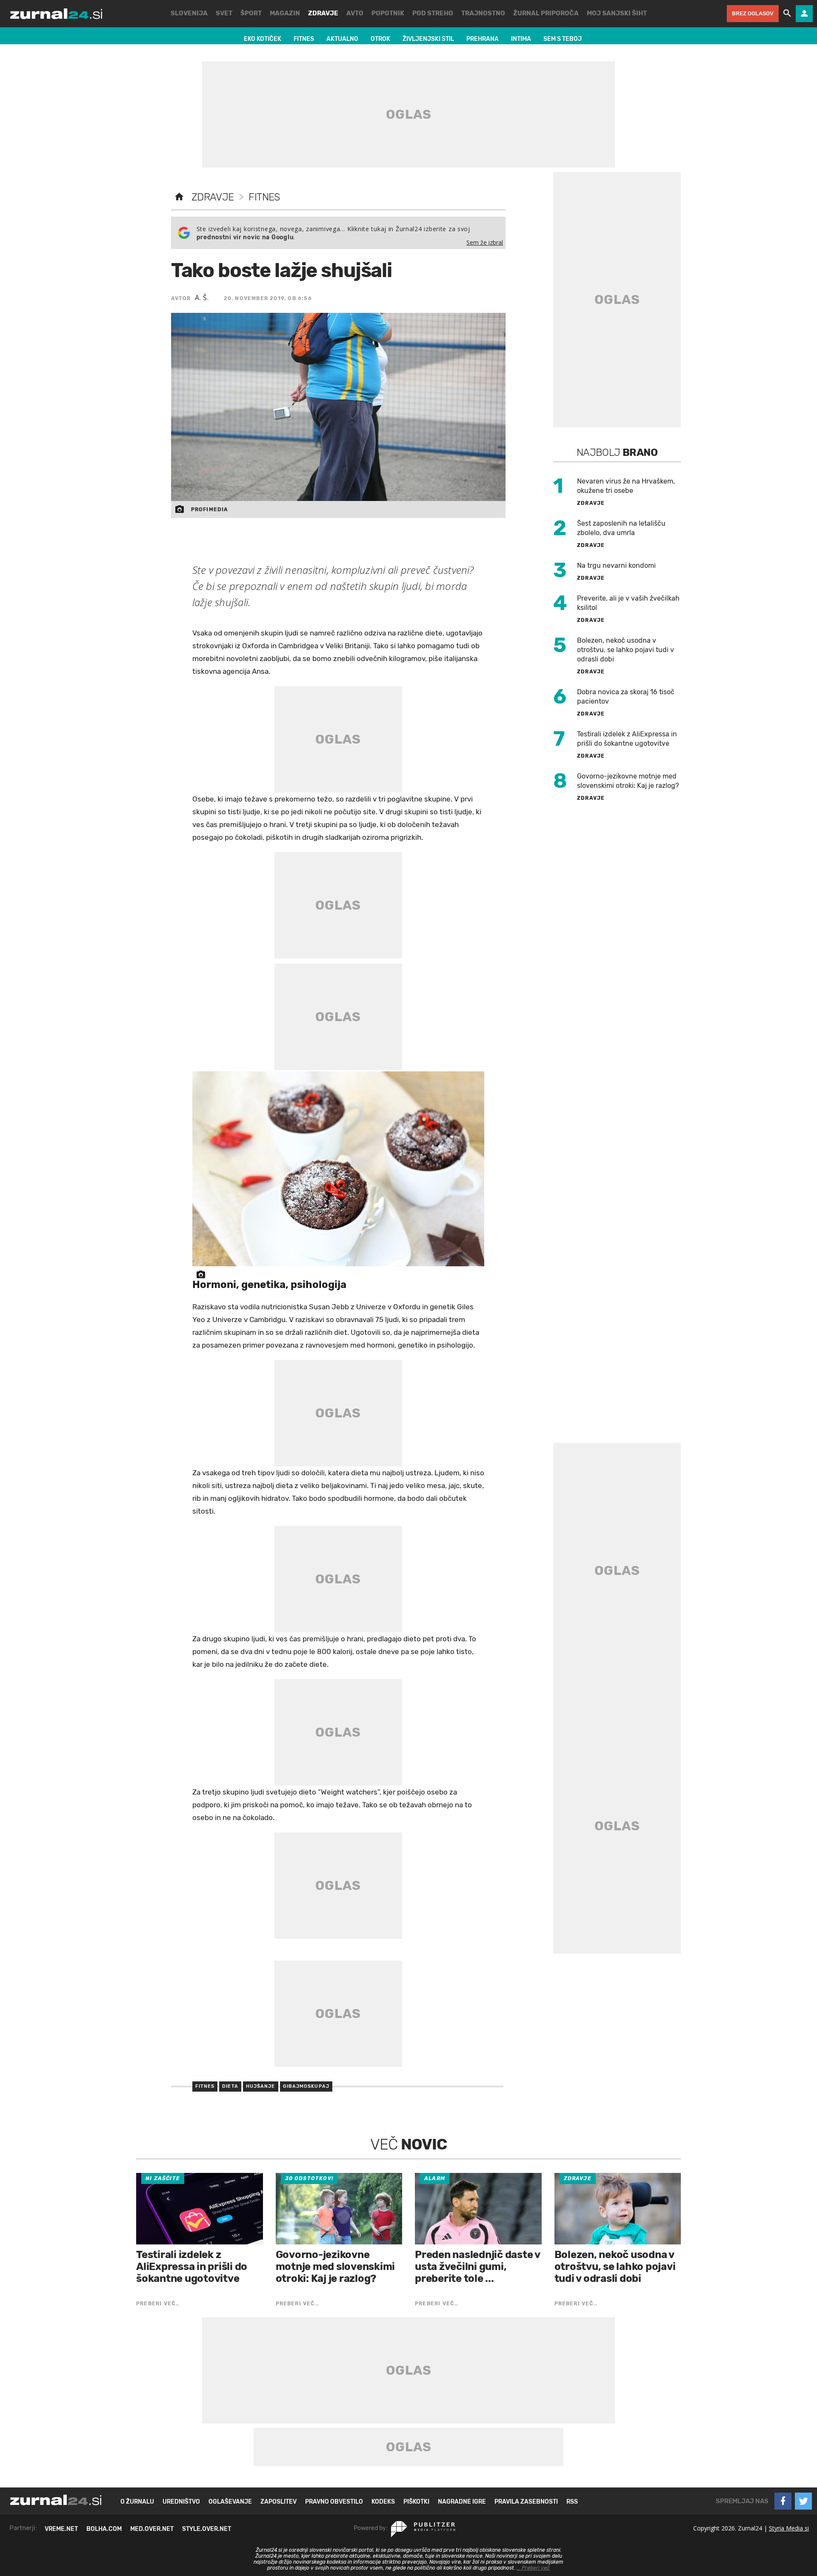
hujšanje (261, 2086)
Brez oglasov (753, 13)
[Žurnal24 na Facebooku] (783, 2501)
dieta (230, 2086)
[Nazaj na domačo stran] (179, 197)
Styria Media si (789, 2528)
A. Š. (202, 298)
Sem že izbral (485, 242)
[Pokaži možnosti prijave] (804, 14)
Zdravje (213, 197)
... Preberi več (533, 2568)
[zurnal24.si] (56, 14)
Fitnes (264, 197)
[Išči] (787, 14)
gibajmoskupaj (306, 2086)
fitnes (205, 2086)
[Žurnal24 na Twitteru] (803, 2501)
